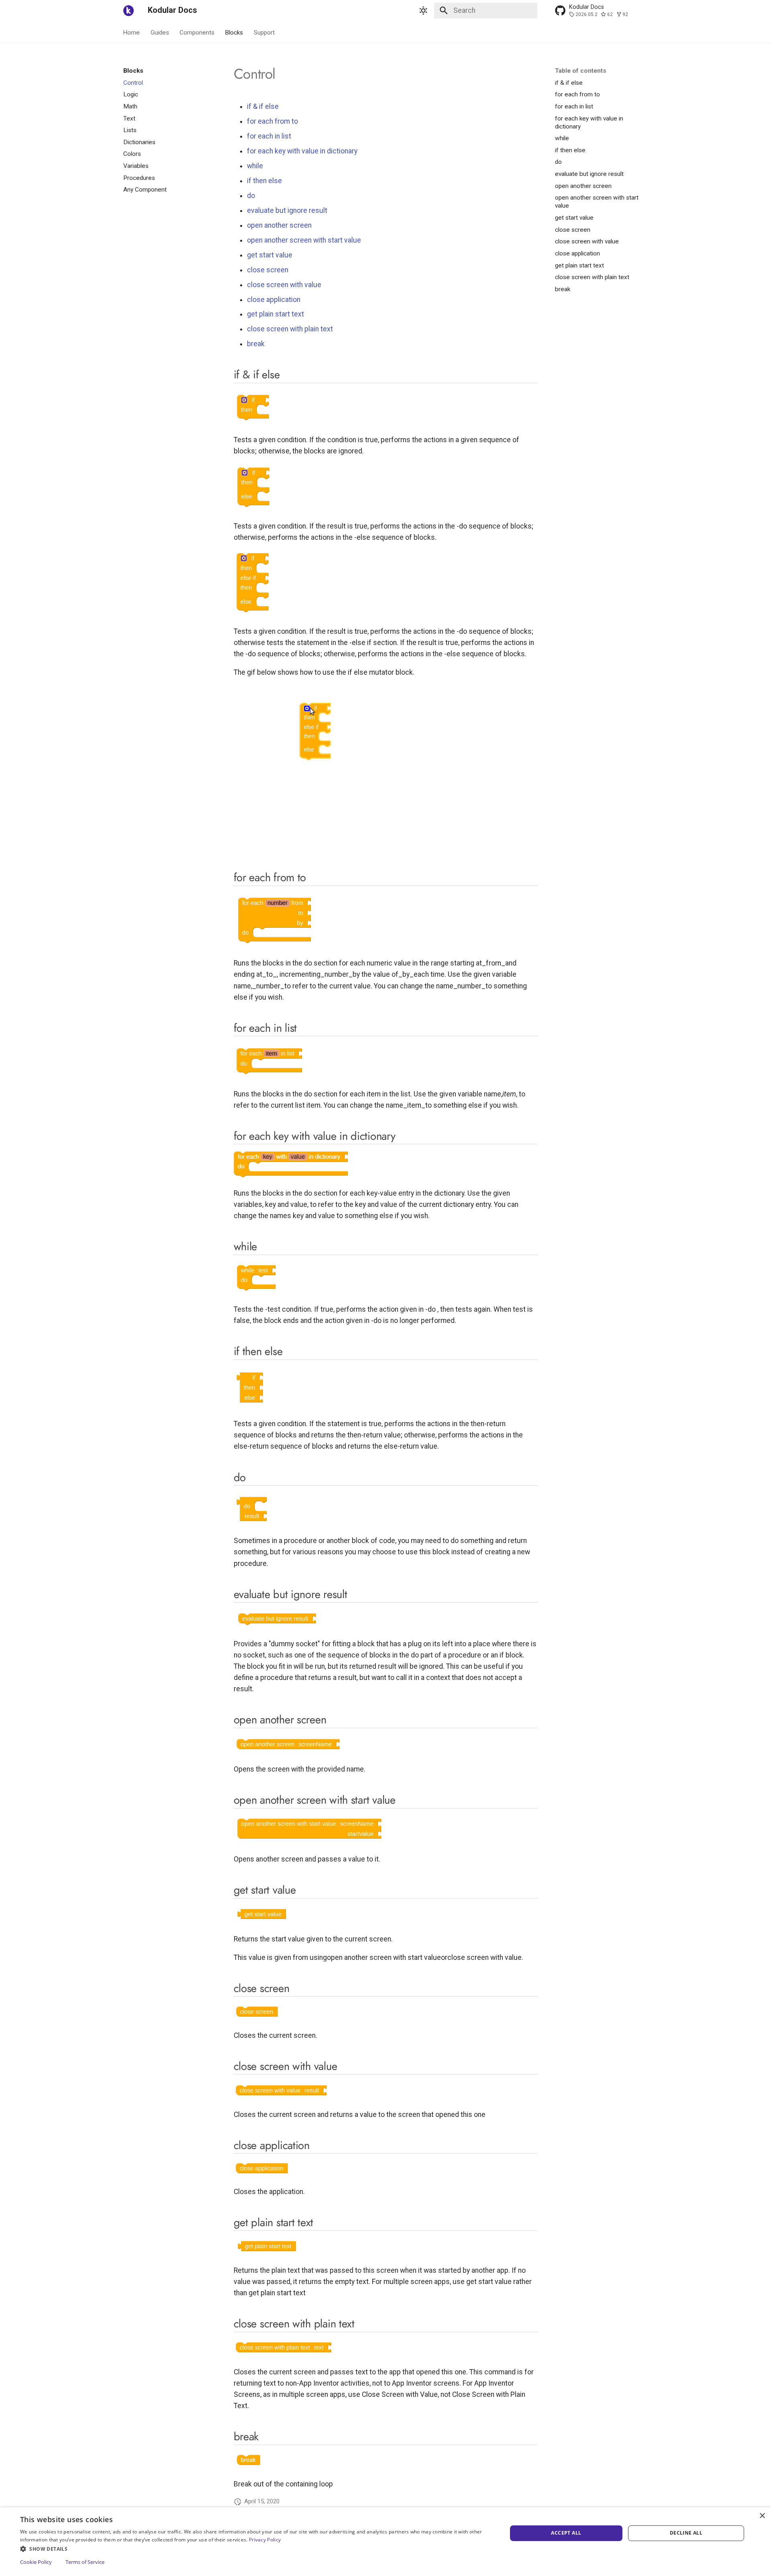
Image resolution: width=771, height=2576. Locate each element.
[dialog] (385, 2542)
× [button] (762, 2516)
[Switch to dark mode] (424, 10)
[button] (256, 2548)
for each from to (272, 121)
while (255, 166)
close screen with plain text (290, 329)
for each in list (269, 136)
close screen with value (284, 285)
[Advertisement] (169, 314)
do (251, 196)
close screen (268, 270)
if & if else (263, 106)
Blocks (234, 32)
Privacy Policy (265, 2540)
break (256, 344)
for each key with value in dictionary (302, 151)
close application (274, 300)
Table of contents (581, 71)
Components (197, 32)
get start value (270, 255)
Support (264, 32)
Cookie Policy (36, 2562)
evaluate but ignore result (287, 210)
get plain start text (275, 314)
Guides (160, 32)
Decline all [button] (686, 2533)
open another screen (279, 225)
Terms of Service (85, 2562)
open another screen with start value (304, 240)
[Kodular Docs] (128, 10)
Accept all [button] (566, 2533)
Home (132, 32)
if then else (264, 181)
